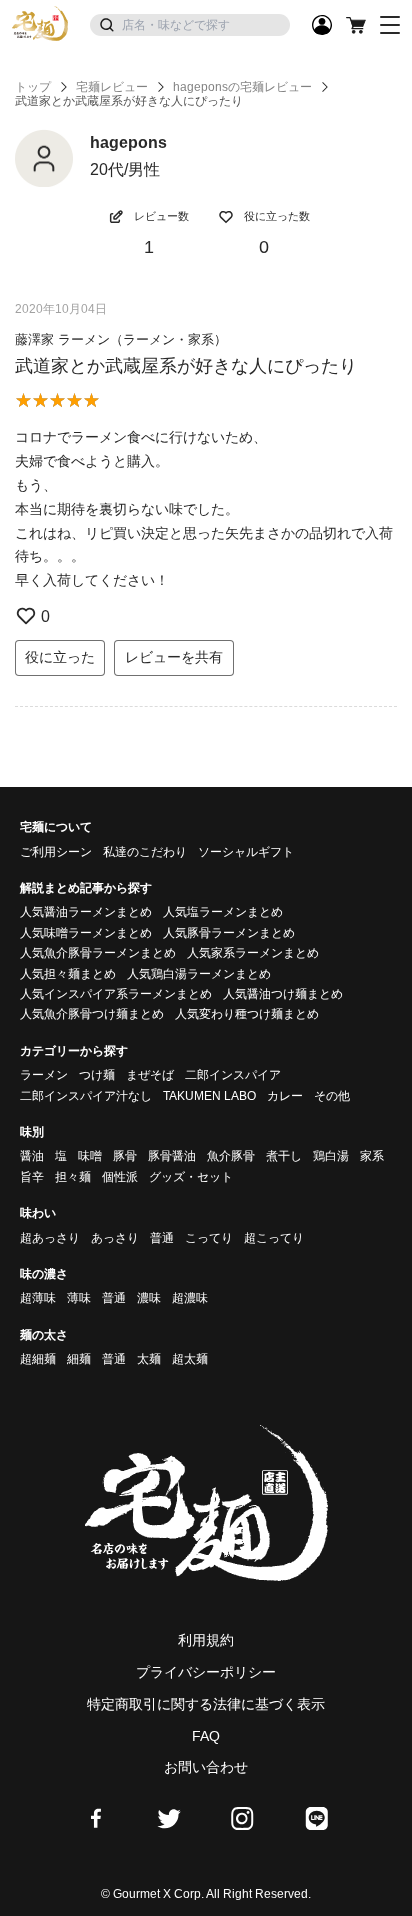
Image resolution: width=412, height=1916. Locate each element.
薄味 (79, 1298)
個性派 (120, 1177)
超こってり (274, 1238)
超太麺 (190, 1359)
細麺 (79, 1359)
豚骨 (125, 1156)
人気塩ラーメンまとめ (223, 912)
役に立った (60, 657)
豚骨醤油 (172, 1156)
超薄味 (38, 1298)
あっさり (115, 1238)
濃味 (149, 1298)
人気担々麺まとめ (68, 974)
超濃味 (190, 1298)
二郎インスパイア (233, 1075)
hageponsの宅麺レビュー (242, 87)
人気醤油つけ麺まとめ (283, 994)
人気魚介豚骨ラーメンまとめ (98, 953)
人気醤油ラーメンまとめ (86, 912)
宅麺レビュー (112, 87)
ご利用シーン (56, 852)
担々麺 (73, 1177)
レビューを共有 (174, 657)
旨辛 (32, 1177)
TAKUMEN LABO (209, 1096)
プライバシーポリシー (206, 1672)
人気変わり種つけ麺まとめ (247, 1014)
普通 (162, 1238)
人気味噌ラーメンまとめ (86, 933)
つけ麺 (97, 1075)
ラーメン (44, 1075)
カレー (285, 1096)
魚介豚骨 (231, 1156)
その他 (332, 1096)
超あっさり (50, 1238)
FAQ (206, 1736)
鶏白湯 (331, 1156)
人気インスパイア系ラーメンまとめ (116, 994)
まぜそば (150, 1075)
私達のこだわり (145, 852)
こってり (209, 1238)
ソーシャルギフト (246, 852)
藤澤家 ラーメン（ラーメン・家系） (121, 339)
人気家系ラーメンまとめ (253, 953)
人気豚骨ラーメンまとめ (229, 933)
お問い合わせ (206, 1767)
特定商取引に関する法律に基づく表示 (206, 1704)
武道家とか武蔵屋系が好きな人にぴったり (186, 366)
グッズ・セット (191, 1177)
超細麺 (38, 1359)
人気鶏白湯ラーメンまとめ (199, 974)
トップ (33, 87)
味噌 (90, 1156)
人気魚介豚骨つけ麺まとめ (92, 1014)
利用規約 (206, 1640)
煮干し (284, 1156)
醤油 (32, 1156)
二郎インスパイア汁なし (86, 1096)
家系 (372, 1156)
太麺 (149, 1359)
